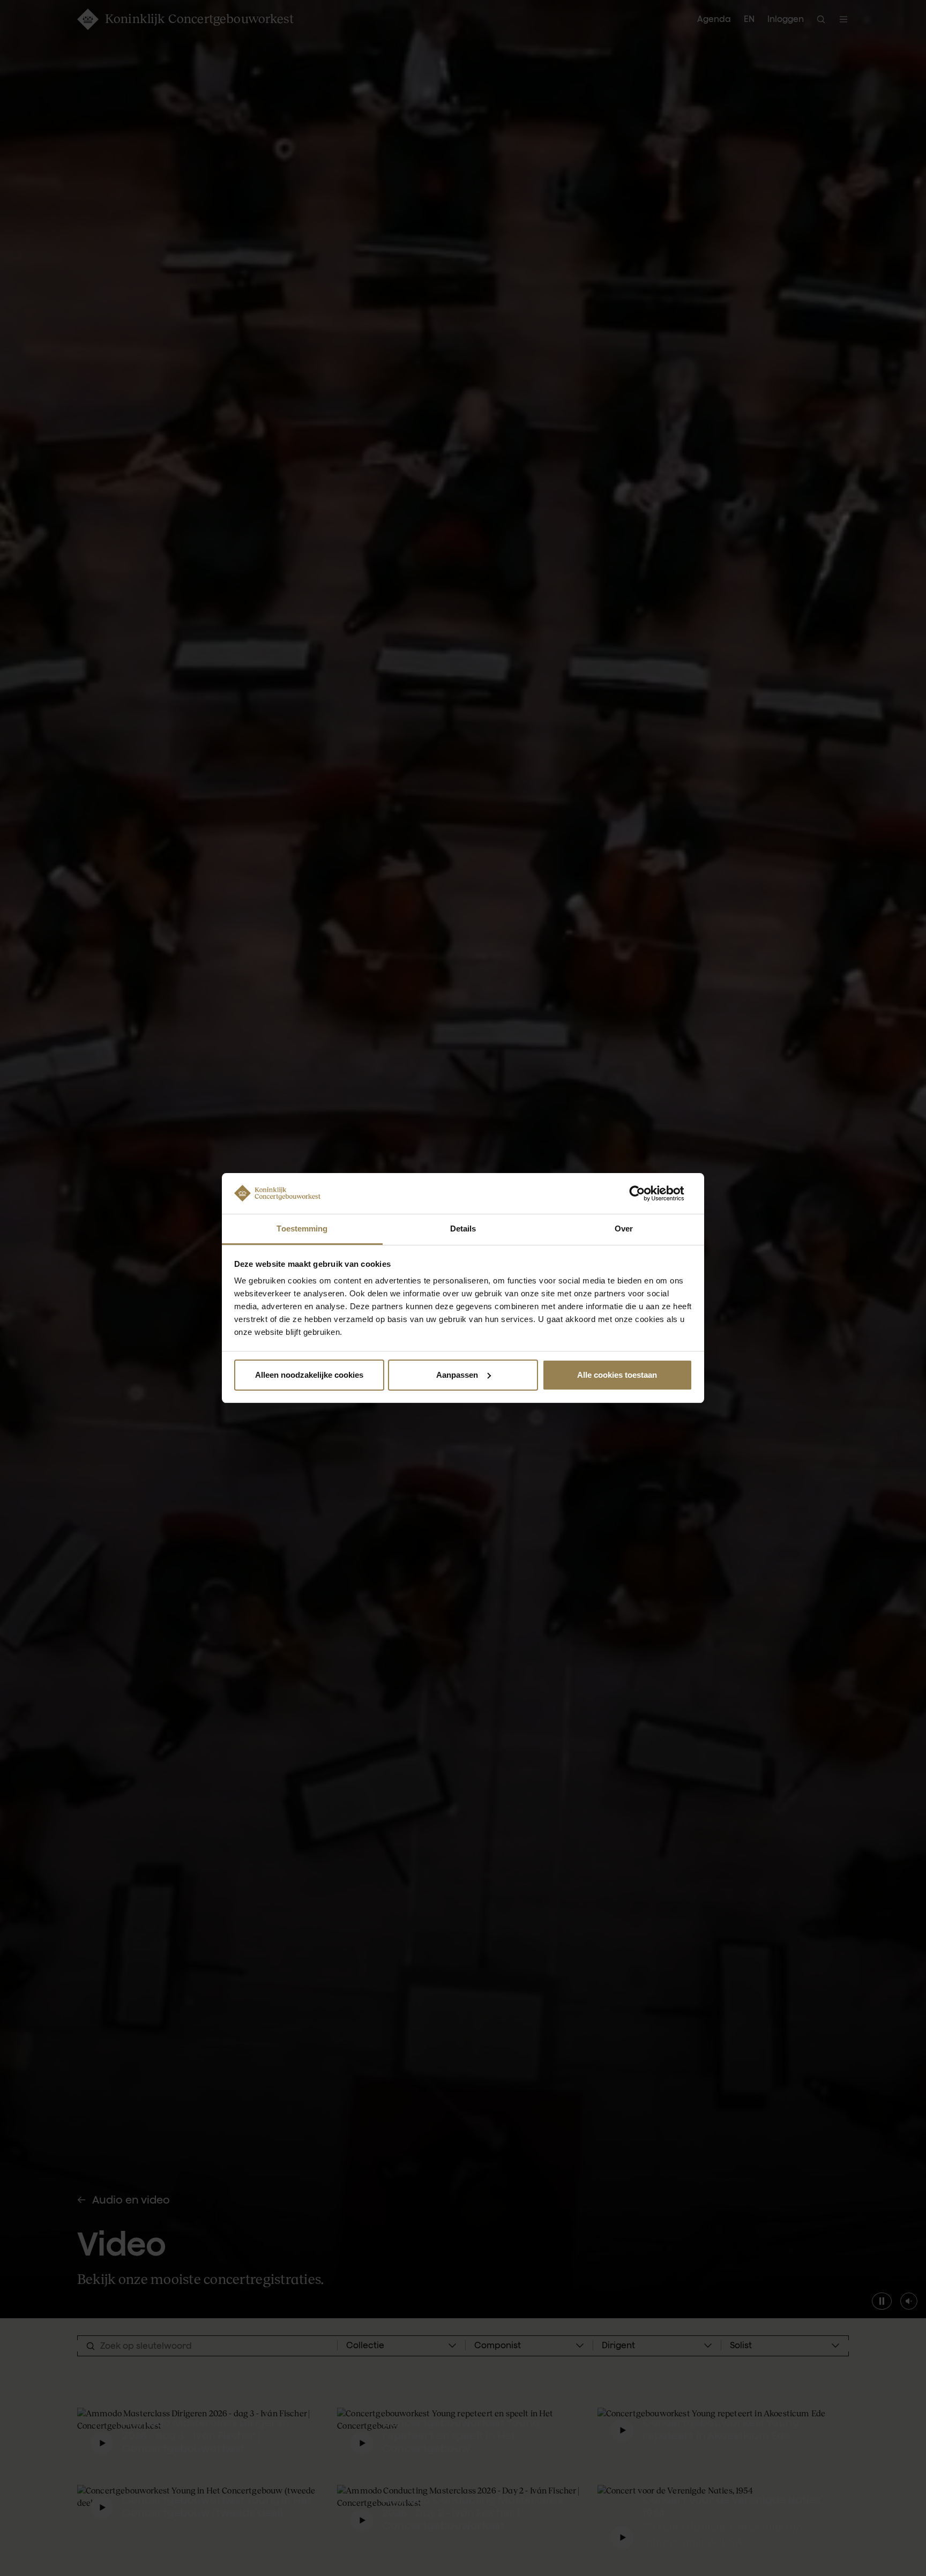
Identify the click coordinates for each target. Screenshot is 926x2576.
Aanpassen (457, 1375)
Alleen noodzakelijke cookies (309, 1375)
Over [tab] (624, 1229)
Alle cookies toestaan (617, 1375)
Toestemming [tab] (302, 1229)
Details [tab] (463, 1229)
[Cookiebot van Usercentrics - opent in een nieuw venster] (645, 1193)
